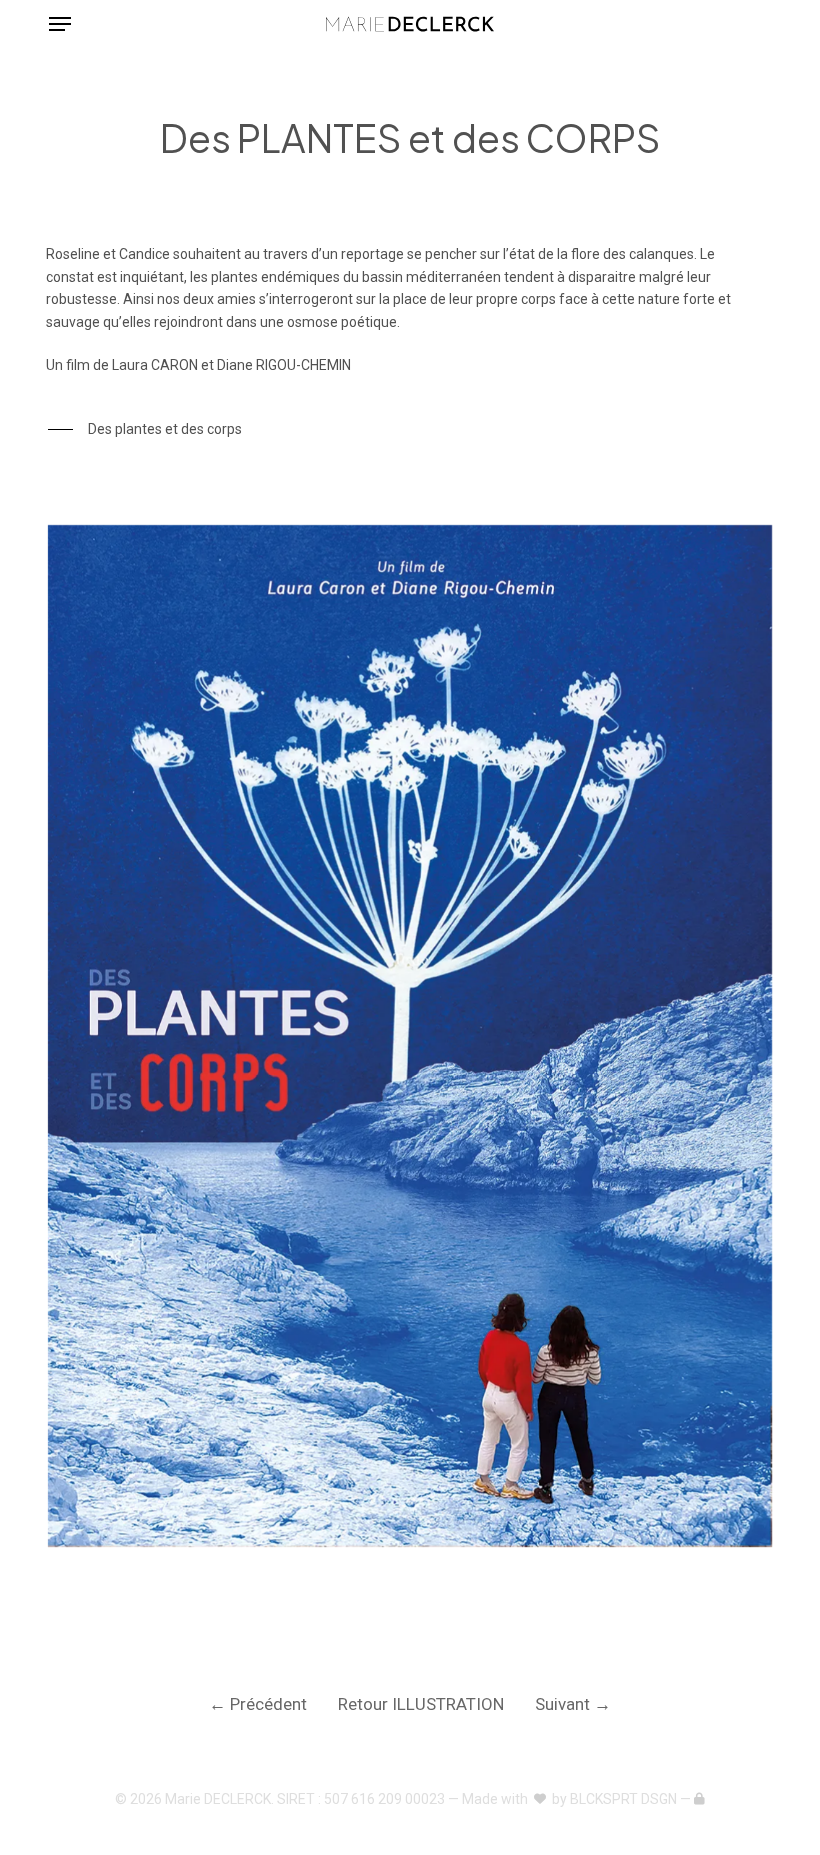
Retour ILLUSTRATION (421, 1704)
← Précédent (258, 1704)
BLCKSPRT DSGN (623, 1799)
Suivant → (573, 1704)
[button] (60, 24)
